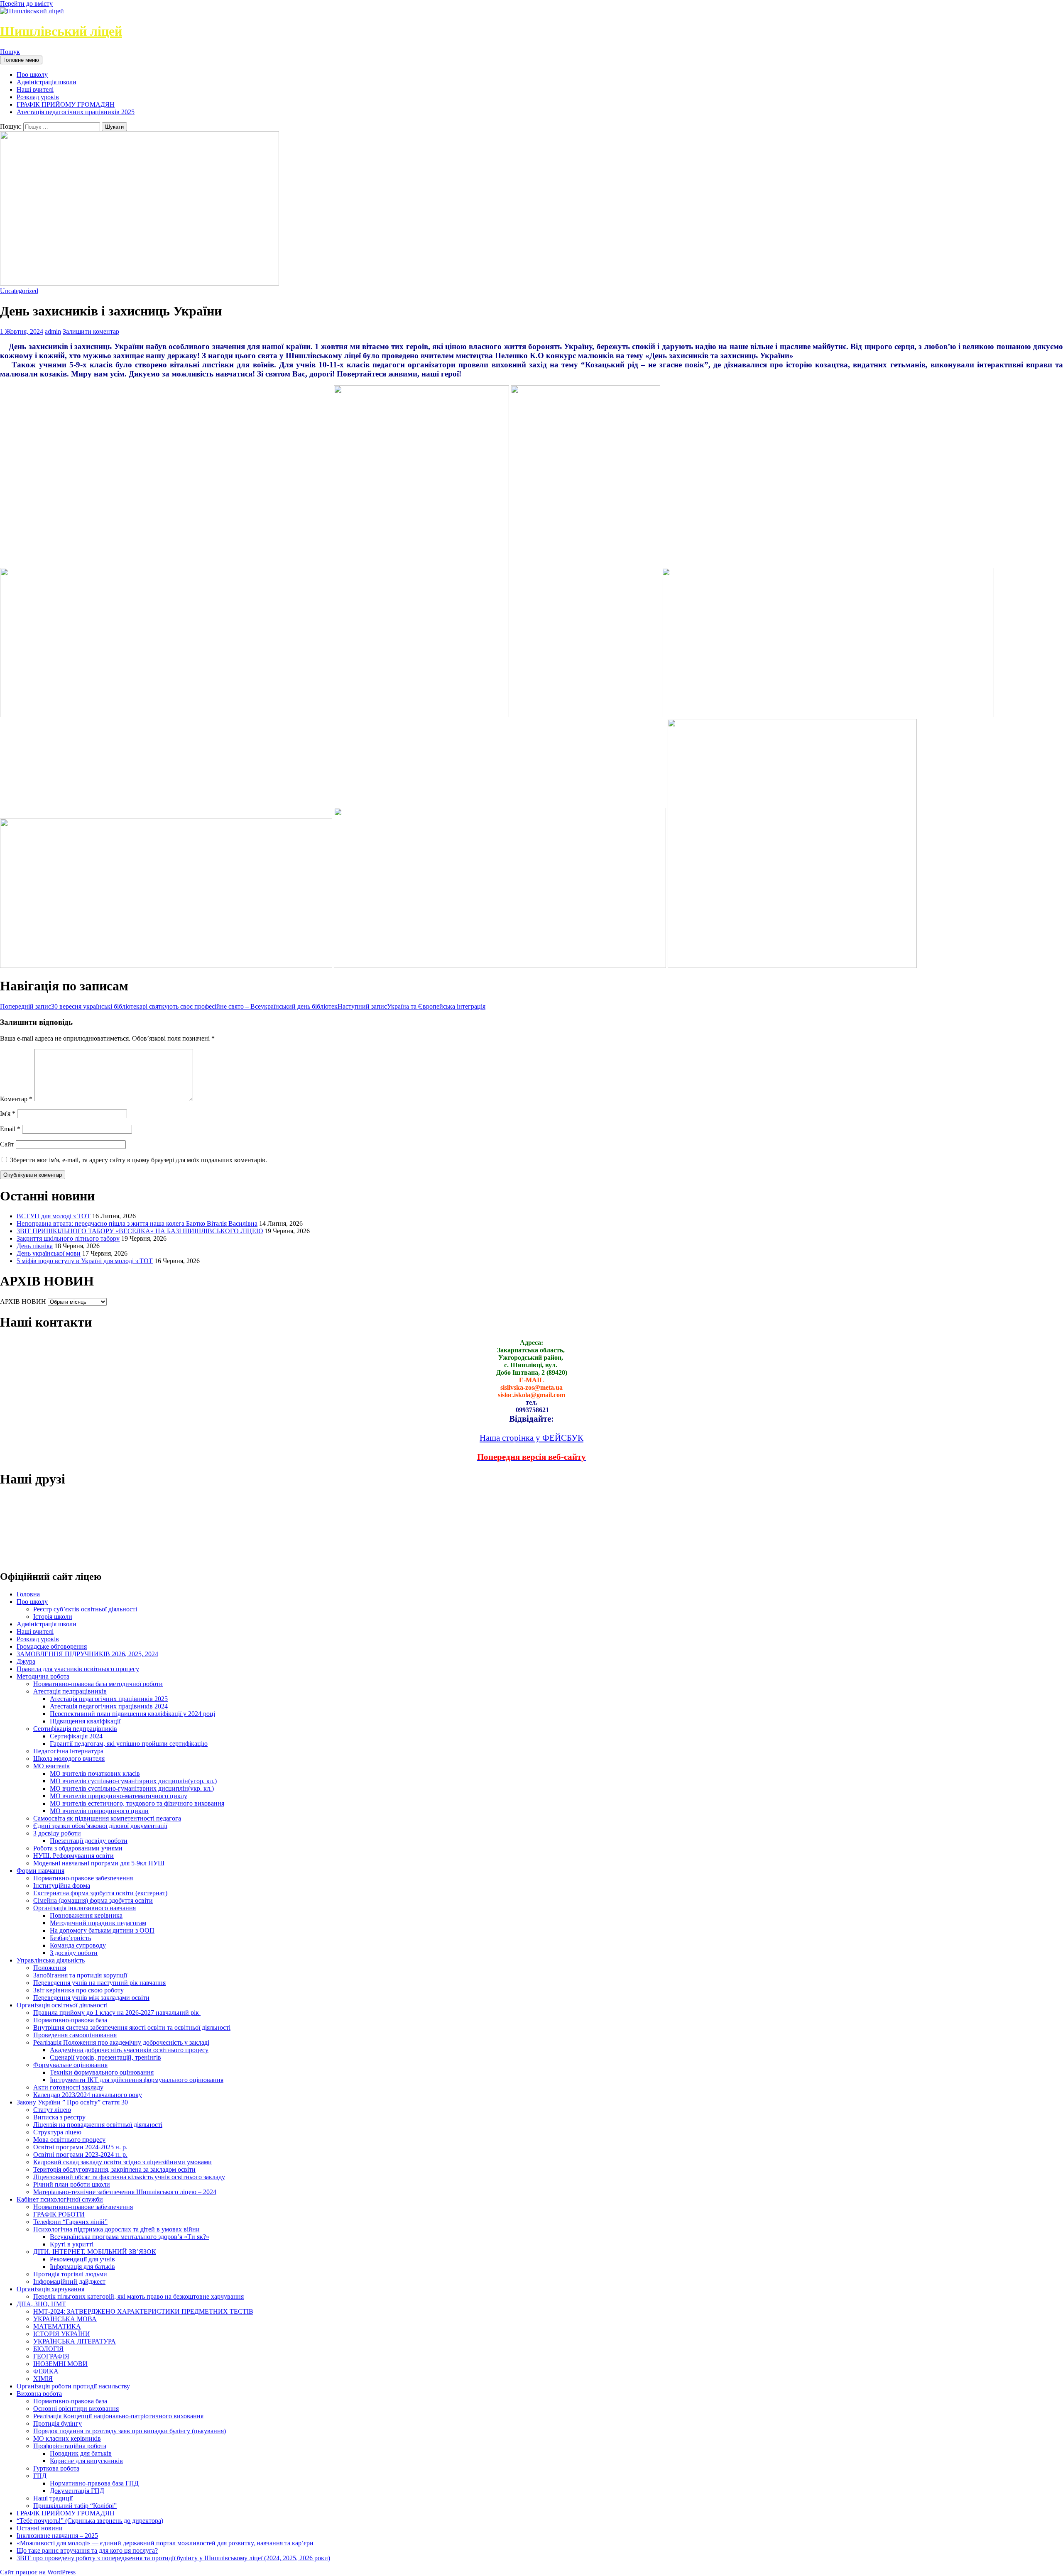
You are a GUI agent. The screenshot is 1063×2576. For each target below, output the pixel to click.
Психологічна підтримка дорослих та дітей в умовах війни (116, 2229)
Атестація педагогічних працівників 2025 (76, 112)
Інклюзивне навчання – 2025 (57, 2536)
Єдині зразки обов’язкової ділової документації (100, 1826)
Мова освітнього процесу (69, 2140)
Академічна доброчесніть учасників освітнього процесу (129, 2050)
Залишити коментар (91, 331)
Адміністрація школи (47, 82)
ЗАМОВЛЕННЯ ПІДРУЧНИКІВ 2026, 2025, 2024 (87, 1654)
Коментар (16, 1099)
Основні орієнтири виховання (76, 2409)
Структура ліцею (57, 2132)
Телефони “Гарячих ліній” (70, 2222)
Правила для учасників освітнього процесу (78, 1669)
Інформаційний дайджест (69, 2281)
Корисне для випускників (86, 2461)
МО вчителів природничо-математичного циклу (119, 1796)
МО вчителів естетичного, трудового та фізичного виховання (137, 1803)
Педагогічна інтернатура (68, 1751)
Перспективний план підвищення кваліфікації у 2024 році (132, 1714)
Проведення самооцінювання (75, 2035)
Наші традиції (53, 2498)
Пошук (10, 52)
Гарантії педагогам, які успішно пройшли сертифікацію (129, 1744)
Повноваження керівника (86, 1915)
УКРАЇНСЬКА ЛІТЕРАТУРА (75, 2341)
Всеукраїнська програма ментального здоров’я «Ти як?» (130, 2237)
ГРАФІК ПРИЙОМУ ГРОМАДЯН (66, 104)
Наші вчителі (35, 89)
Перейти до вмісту (26, 4)
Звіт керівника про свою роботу (78, 1990)
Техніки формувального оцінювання (102, 2072)
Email (10, 1129)
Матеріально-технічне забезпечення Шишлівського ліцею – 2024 (125, 2192)
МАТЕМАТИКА (57, 2326)
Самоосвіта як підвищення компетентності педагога (107, 1818)
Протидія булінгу (58, 2423)
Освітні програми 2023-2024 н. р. (80, 2154)
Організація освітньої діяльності (62, 2005)
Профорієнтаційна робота (70, 2446)
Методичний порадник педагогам (98, 1923)
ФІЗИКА (46, 2371)
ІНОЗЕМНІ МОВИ (60, 2364)
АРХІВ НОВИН (23, 1301)
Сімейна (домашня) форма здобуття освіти (93, 1900)
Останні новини (40, 2528)
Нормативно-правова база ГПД (94, 2483)
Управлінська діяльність (51, 1960)
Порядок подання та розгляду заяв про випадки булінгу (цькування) (130, 2431)
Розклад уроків (38, 97)
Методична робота (43, 1676)
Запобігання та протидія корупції (80, 1975)
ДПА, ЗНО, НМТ (41, 2304)
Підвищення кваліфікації (85, 1721)
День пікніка (35, 1246)
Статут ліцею (52, 2110)
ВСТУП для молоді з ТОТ (54, 1216)
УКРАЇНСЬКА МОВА (65, 2319)
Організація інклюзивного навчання (85, 1908)
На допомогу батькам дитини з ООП (102, 1930)
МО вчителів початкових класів (95, 1773)
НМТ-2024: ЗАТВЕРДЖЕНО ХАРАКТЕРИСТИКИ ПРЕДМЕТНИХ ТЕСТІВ (143, 2311)
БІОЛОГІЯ (48, 2349)
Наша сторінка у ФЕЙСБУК (531, 1438)
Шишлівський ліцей (61, 31)
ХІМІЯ (43, 2379)
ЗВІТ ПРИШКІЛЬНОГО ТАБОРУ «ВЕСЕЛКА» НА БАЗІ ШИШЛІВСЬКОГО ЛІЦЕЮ (140, 1231)
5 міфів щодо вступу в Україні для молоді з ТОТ (85, 1261)
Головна (28, 1594)
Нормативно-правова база (70, 2020)
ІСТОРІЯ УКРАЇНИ (62, 2334)
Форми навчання (40, 1871)
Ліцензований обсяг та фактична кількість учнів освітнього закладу (129, 2177)
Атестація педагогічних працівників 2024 (109, 1706)
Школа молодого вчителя (69, 1758)
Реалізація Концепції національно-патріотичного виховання (118, 2416)
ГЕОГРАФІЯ (51, 2356)
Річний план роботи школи (72, 2184)
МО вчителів (51, 1766)
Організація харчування (50, 2289)
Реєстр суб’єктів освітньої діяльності (85, 1609)
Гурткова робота (56, 2468)
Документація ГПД (77, 2491)
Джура (26, 1661)
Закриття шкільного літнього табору (68, 1238)
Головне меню (21, 60)
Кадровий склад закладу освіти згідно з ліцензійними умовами (122, 2162)
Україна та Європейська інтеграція (411, 1006)
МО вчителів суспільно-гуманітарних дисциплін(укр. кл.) (132, 1788)
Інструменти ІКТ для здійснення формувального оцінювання (137, 2080)
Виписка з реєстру (59, 2117)
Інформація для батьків (82, 2267)
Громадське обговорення (52, 1646)
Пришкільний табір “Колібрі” (75, 2506)
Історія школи (53, 1617)
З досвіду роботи (57, 1833)
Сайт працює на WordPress (38, 2572)
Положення (50, 1968)
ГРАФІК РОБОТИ (59, 2214)
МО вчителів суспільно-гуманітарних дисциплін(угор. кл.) (133, 1781)
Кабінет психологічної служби (60, 2199)
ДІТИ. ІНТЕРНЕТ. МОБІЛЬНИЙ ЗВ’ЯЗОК (95, 2252)
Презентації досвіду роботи (89, 1841)
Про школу (32, 75)
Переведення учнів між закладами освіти (91, 1998)
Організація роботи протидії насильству (73, 2386)
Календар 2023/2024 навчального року (88, 2095)
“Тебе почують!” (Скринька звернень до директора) (90, 2521)
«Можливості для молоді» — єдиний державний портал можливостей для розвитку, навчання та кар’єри (165, 2543)
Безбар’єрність (70, 1938)
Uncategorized (19, 291)
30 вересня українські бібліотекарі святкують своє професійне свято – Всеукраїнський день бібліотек (169, 1006)
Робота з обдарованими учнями (78, 1848)
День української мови (49, 1253)
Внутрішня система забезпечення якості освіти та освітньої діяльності (132, 2027)
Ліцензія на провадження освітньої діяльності (98, 2125)
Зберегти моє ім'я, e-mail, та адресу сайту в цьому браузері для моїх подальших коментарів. (138, 1160)
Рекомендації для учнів (82, 2259)
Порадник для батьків (81, 2453)
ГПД (40, 2476)
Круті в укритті (72, 2244)
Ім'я (8, 1113)
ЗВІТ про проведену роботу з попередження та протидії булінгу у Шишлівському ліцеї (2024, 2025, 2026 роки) (173, 2558)
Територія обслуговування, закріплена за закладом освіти (114, 2169)
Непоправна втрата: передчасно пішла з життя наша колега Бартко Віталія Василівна (137, 1223)
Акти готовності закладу (68, 2087)
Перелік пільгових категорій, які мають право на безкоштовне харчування (138, 2296)
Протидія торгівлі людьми (70, 2274)
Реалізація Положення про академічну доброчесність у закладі (121, 2042)
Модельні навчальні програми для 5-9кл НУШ (99, 1863)
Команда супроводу (78, 1945)
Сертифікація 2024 (76, 1736)
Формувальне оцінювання (70, 2065)
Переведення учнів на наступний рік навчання (99, 1983)
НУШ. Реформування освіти (73, 1856)
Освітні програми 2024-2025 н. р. (80, 2147)
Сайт (7, 1144)
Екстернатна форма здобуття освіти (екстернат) (100, 1893)
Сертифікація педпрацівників (75, 1729)
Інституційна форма (62, 1886)
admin (53, 331)
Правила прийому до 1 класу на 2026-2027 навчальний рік (117, 2013)
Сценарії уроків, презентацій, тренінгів (105, 2057)
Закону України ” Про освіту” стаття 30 (72, 2102)
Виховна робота (39, 2394)
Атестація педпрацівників (70, 1691)
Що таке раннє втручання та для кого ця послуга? (87, 2550)
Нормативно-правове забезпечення (83, 1878)
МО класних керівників (67, 2438)
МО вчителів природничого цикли (99, 1811)
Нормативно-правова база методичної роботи (98, 1684)
